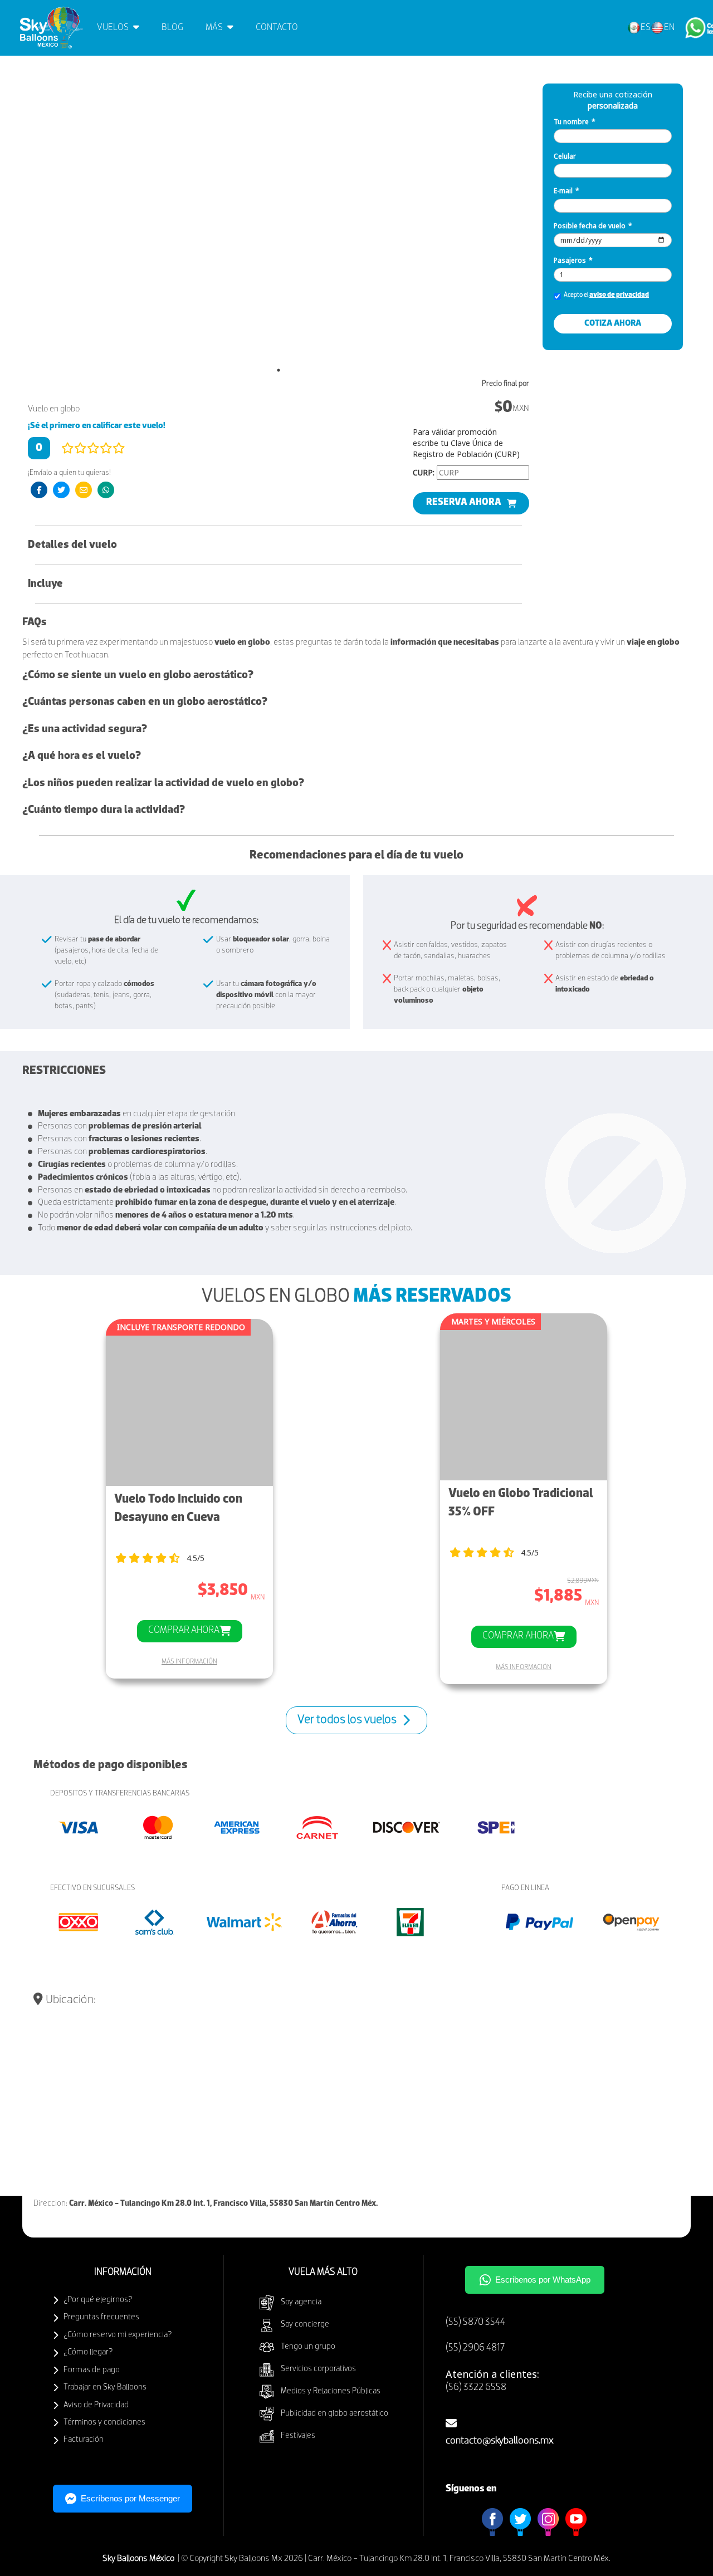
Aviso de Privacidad (96, 2405)
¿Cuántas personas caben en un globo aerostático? (145, 702)
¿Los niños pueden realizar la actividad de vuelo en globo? (163, 783)
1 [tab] (279, 370)
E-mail (567, 191)
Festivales (298, 2436)
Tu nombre (575, 122)
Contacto (277, 28)
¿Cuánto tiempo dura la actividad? (104, 810)
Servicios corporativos (318, 2369)
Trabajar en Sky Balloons (105, 2388)
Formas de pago (92, 2370)
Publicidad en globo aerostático (334, 2414)
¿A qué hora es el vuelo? (82, 756)
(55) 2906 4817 (475, 2348)
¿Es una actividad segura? (85, 729)
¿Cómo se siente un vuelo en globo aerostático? (138, 675)
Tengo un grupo (308, 2347)
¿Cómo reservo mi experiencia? (118, 2335)
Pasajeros (573, 260)
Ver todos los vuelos (347, 1720)
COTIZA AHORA (613, 323)
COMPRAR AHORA (184, 1631)
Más (215, 28)
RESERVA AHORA (464, 503)
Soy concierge (305, 2325)
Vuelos (114, 28)
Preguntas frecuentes (101, 2317)
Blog (172, 28)
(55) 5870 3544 (475, 2323)
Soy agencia (301, 2302)
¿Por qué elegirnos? (98, 2300)
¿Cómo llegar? (88, 2352)
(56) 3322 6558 (476, 2388)
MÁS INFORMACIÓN (189, 1662)
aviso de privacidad (619, 295)
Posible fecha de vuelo (593, 226)
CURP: (424, 472)
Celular (565, 156)
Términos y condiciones (104, 2423)
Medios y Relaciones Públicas (331, 2391)
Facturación (84, 2440)
